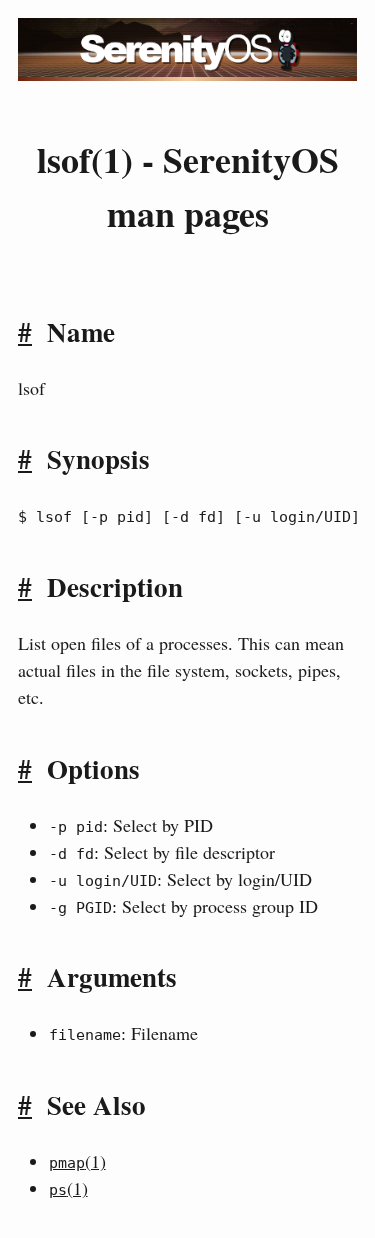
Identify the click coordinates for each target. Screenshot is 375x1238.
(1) (77, 1161)
